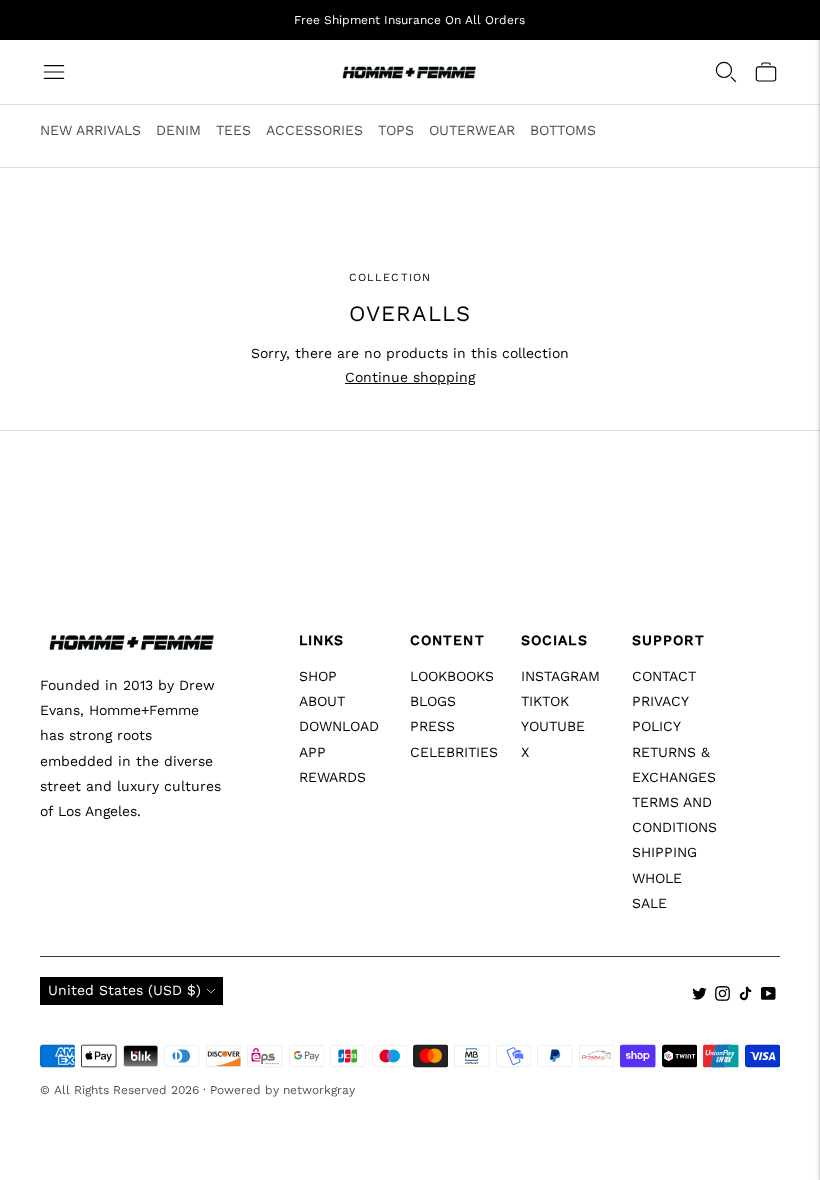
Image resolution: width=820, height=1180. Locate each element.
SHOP (318, 676)
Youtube (553, 726)
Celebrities (454, 752)
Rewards (332, 777)
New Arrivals (90, 130)
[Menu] (54, 72)
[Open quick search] (726, 72)
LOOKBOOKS (452, 676)
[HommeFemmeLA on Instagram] (722, 996)
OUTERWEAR (472, 130)
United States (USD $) (124, 990)
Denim (178, 130)
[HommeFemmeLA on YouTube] (768, 996)
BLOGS (433, 701)
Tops (396, 130)
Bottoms (563, 130)
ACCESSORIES (314, 130)
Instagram (560, 676)
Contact (664, 676)
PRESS (432, 726)
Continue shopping (410, 377)
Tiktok (545, 701)
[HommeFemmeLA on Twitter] (699, 996)
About (322, 701)
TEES (233, 130)
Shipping (664, 852)
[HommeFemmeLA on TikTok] (745, 996)
